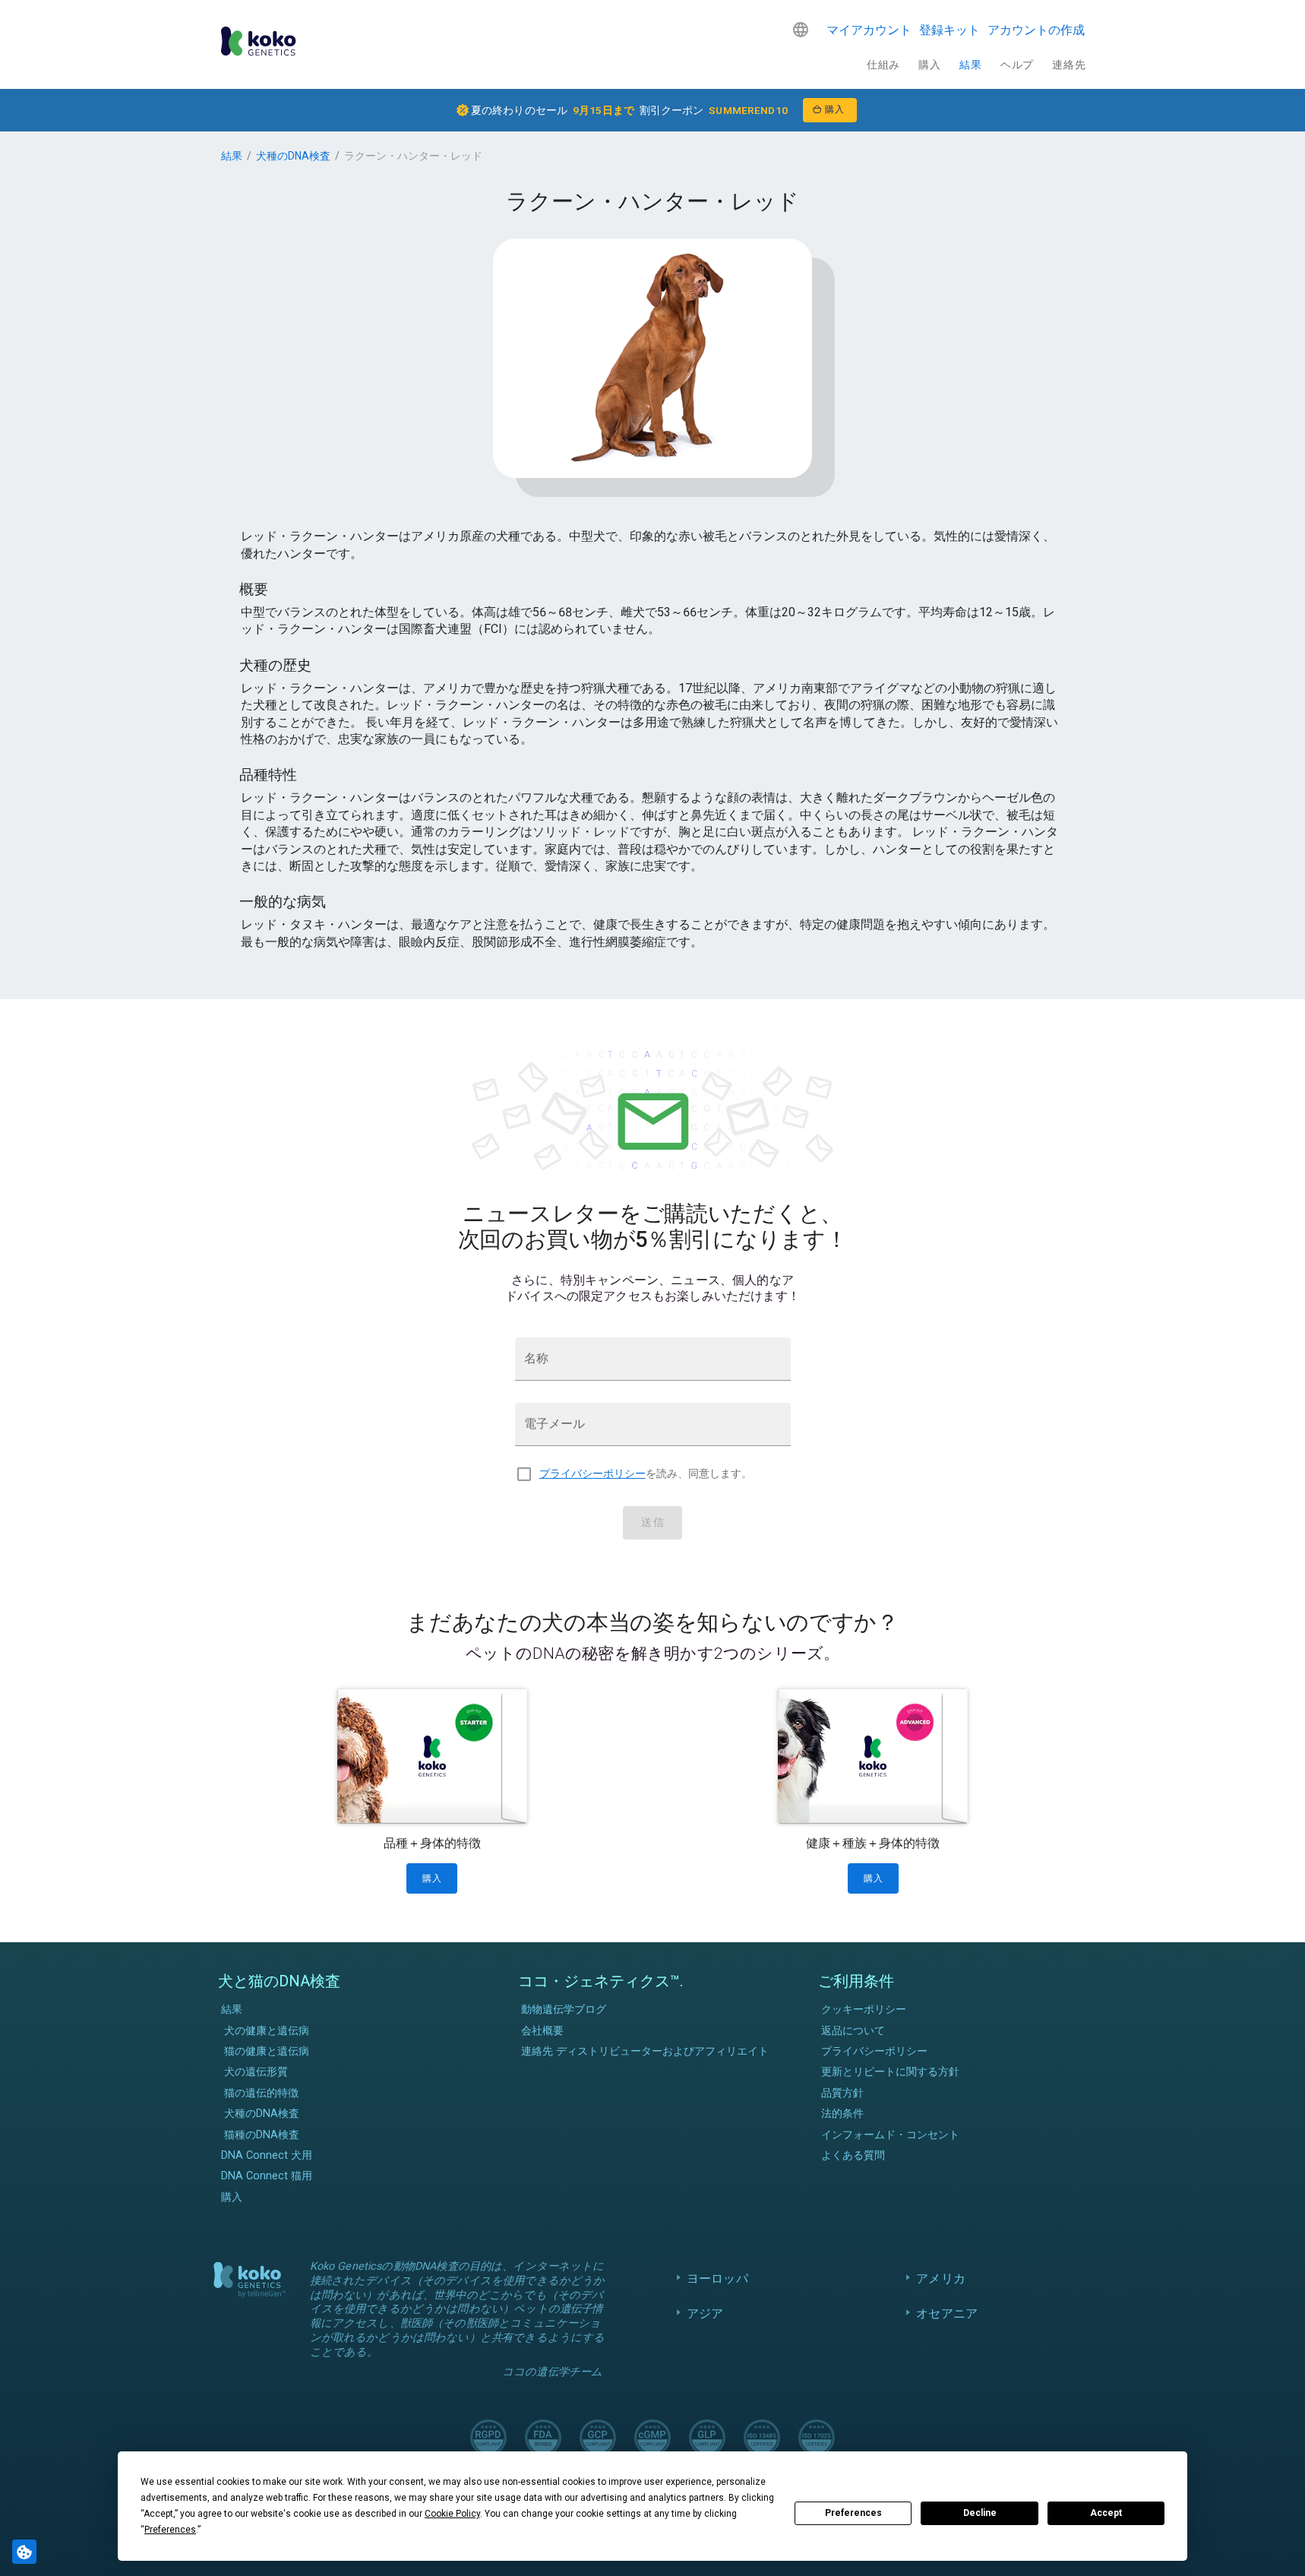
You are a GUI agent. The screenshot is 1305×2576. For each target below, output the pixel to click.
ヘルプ (1017, 65)
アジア (705, 2313)
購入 (929, 65)
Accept (1106, 2513)
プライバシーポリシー (592, 1474)
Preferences (853, 2513)
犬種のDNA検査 (293, 156)
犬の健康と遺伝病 (267, 2031)
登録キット (950, 30)
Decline (980, 2513)
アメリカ (941, 2279)
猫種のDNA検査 (262, 2135)
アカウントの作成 (1036, 30)
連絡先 (1069, 65)
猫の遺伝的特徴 (261, 2093)
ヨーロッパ (717, 2279)
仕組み (883, 65)
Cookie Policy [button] (452, 2514)
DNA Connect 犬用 (267, 2155)
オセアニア (947, 2313)
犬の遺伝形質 (256, 2072)
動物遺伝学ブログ (564, 2010)
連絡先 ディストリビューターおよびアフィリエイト (645, 2051)
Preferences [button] (170, 2530)
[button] (801, 30)
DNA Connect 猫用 (267, 2176)
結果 (970, 65)
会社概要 (542, 2031)
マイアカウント (869, 30)
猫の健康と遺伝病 (267, 2051)
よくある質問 (853, 2155)
